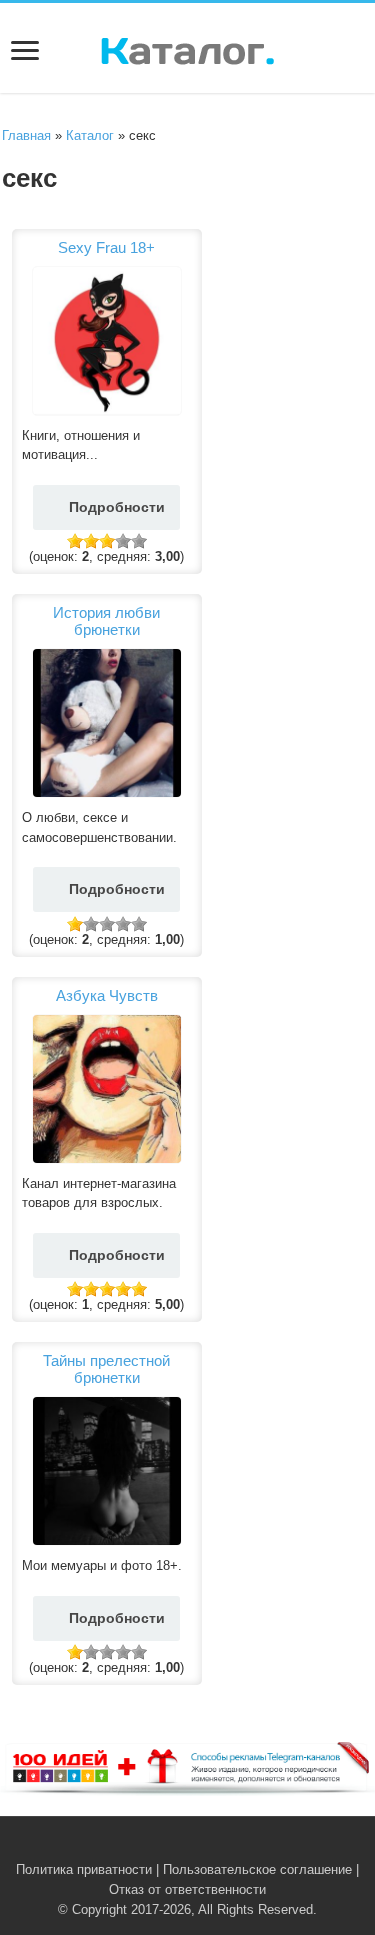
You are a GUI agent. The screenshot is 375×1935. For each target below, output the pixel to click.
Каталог (90, 135)
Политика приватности (84, 1869)
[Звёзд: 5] (139, 541)
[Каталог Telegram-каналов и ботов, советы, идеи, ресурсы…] (187, 47)
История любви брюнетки (106, 621)
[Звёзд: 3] (107, 541)
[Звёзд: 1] (75, 541)
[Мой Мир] (218, 1846)
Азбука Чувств (107, 995)
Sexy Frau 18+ (106, 247)
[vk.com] (176, 1846)
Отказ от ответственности (187, 1889)
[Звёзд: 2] (91, 541)
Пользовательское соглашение (257, 1869)
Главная (26, 135)
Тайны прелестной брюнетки (106, 1369)
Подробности (117, 507)
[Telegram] (199, 1846)
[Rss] (157, 1846)
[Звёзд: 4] (123, 541)
